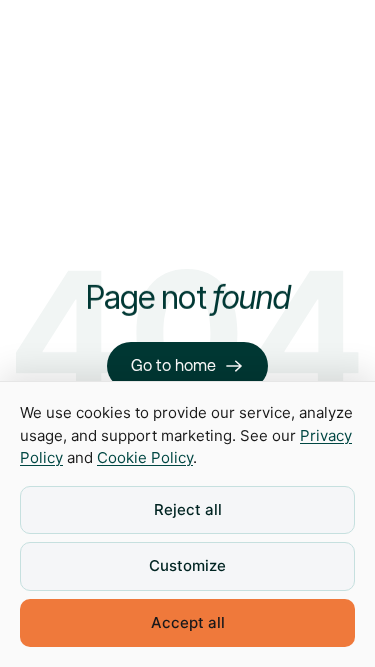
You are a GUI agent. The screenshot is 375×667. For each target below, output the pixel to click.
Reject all (188, 509)
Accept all (188, 622)
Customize (187, 565)
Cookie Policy (145, 457)
